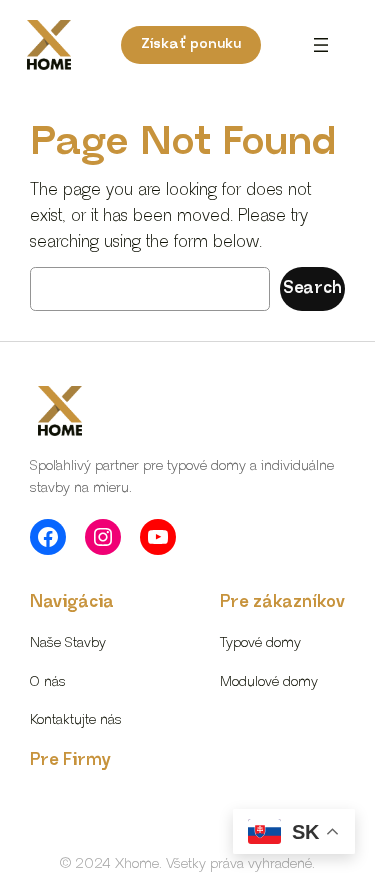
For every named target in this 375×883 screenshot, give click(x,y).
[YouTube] (158, 537)
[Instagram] (103, 537)
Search (312, 288)
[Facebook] (48, 537)
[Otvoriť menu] (321, 45)
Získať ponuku (191, 44)
